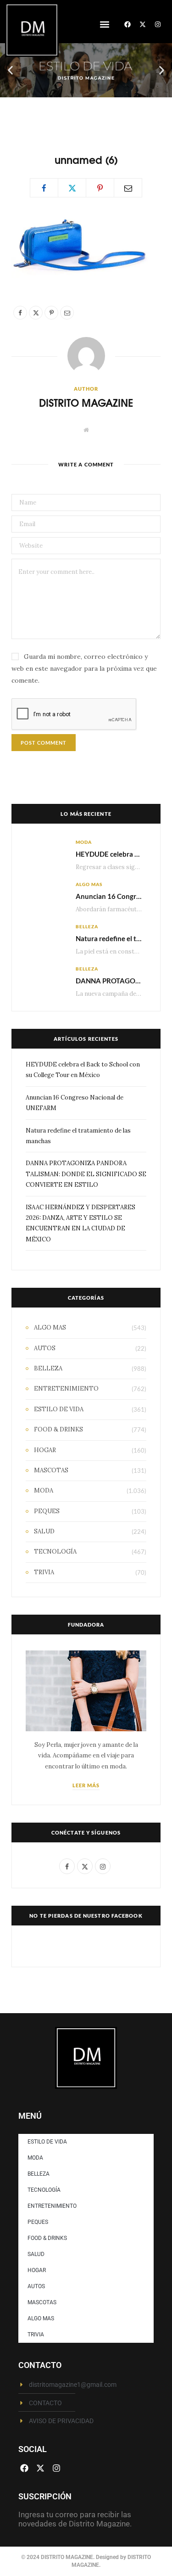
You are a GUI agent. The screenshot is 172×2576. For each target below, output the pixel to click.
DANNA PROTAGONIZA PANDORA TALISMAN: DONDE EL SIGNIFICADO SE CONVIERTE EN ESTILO (86, 1174)
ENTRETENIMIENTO (66, 1389)
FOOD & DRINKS (58, 1429)
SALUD (44, 1531)
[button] (104, 25)
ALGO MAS (89, 884)
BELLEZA (87, 926)
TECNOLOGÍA (55, 1552)
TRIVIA (44, 1572)
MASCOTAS (51, 1470)
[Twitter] (72, 188)
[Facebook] (128, 24)
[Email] (128, 188)
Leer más (86, 1785)
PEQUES (47, 1511)
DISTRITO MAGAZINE (86, 402)
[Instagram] (158, 24)
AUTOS (45, 1348)
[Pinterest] (100, 188)
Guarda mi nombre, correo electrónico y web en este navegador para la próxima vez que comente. (84, 668)
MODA (84, 842)
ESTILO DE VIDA (59, 1409)
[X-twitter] (143, 24)
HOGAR (45, 1450)
